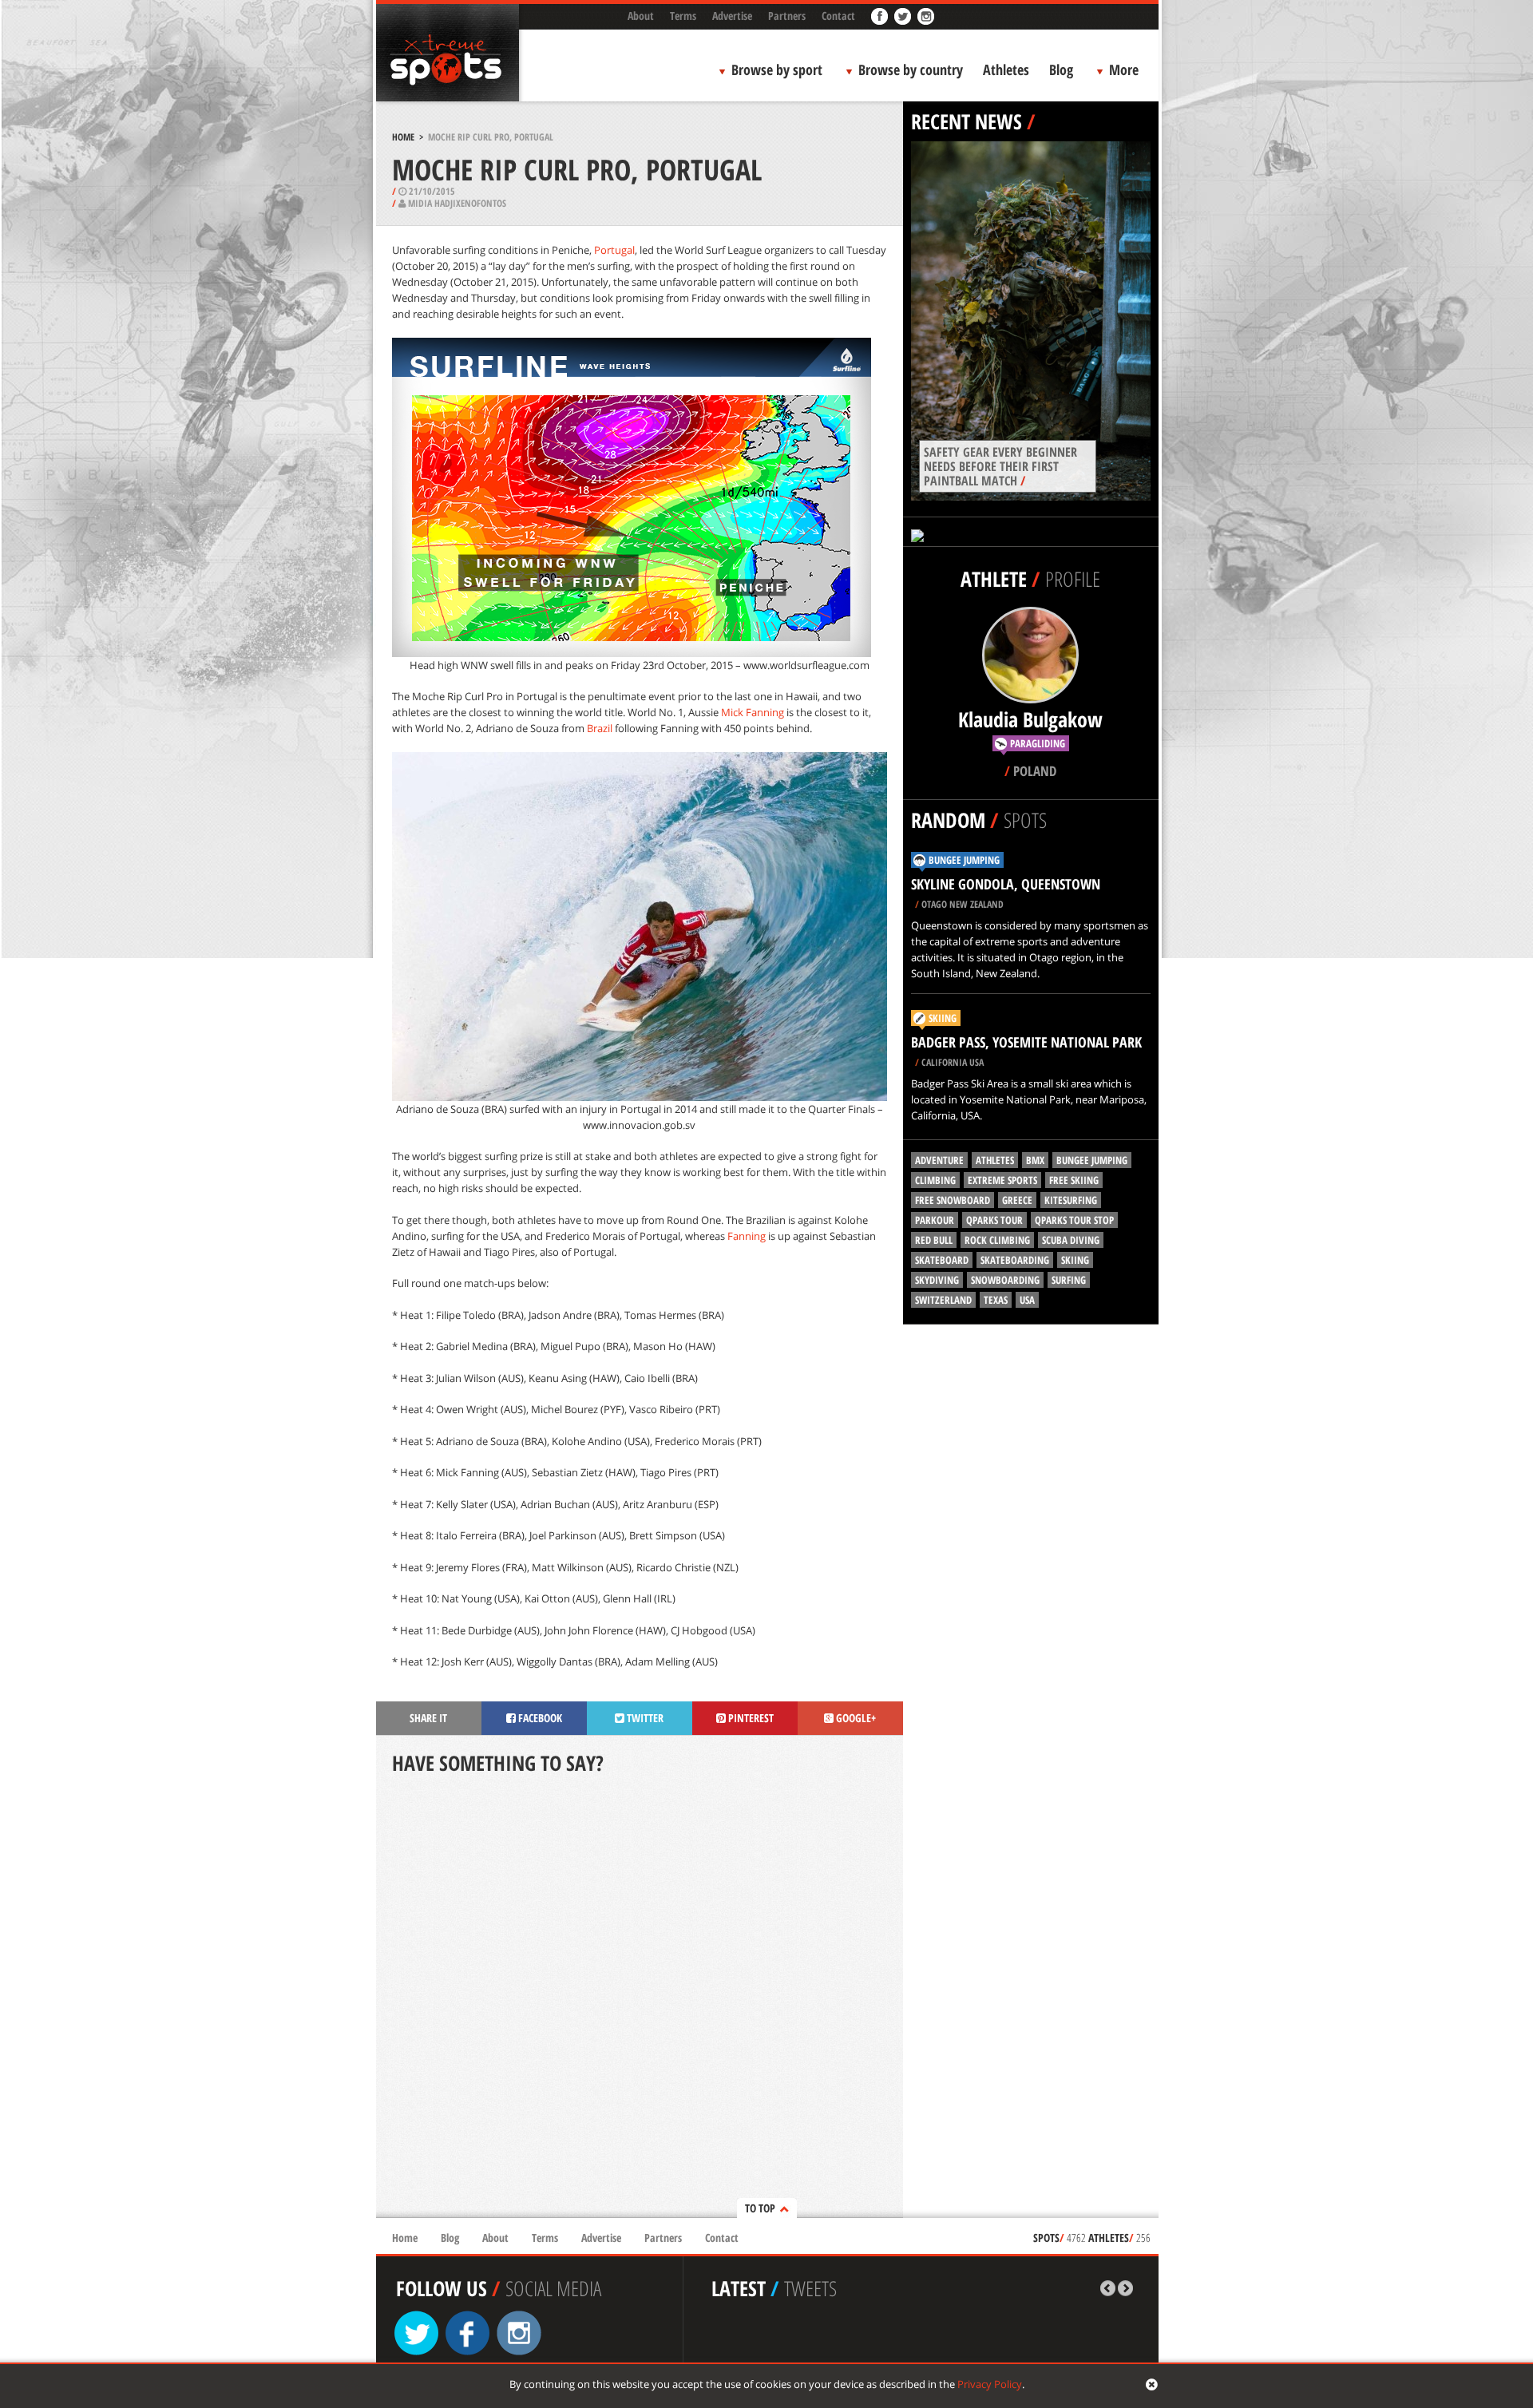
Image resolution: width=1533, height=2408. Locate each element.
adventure (939, 1160)
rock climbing (997, 1240)
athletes (995, 1160)
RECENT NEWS (967, 121)
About (641, 16)
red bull (934, 1240)
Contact (838, 16)
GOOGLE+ (855, 1718)
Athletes (1006, 69)
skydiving (937, 1280)
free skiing (1074, 1180)
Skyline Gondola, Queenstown (1006, 884)
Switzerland (943, 1300)
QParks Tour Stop (1074, 1220)
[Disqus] (640, 1998)
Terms (683, 16)
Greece (1017, 1200)
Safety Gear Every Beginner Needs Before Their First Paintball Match (1000, 466)
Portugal (614, 250)
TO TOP (760, 2208)
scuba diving (1071, 1240)
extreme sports (1002, 1180)
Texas (996, 1300)
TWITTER (644, 1718)
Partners (787, 16)
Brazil (600, 728)
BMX (1035, 1160)
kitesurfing (1071, 1200)
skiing (1075, 1260)
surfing (1069, 1280)
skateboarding (1015, 1260)
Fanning (747, 1236)
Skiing (943, 1018)
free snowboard (953, 1200)
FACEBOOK (539, 1718)
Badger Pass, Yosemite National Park (1026, 1042)
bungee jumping (1092, 1160)
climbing (935, 1180)
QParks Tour (994, 1220)
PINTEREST (750, 1718)
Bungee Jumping (964, 860)
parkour (935, 1220)
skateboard (942, 1260)
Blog (1061, 69)
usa (1027, 1300)
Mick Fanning (753, 712)
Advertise (732, 16)
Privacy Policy (990, 2384)
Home (403, 137)
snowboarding (1005, 1280)
